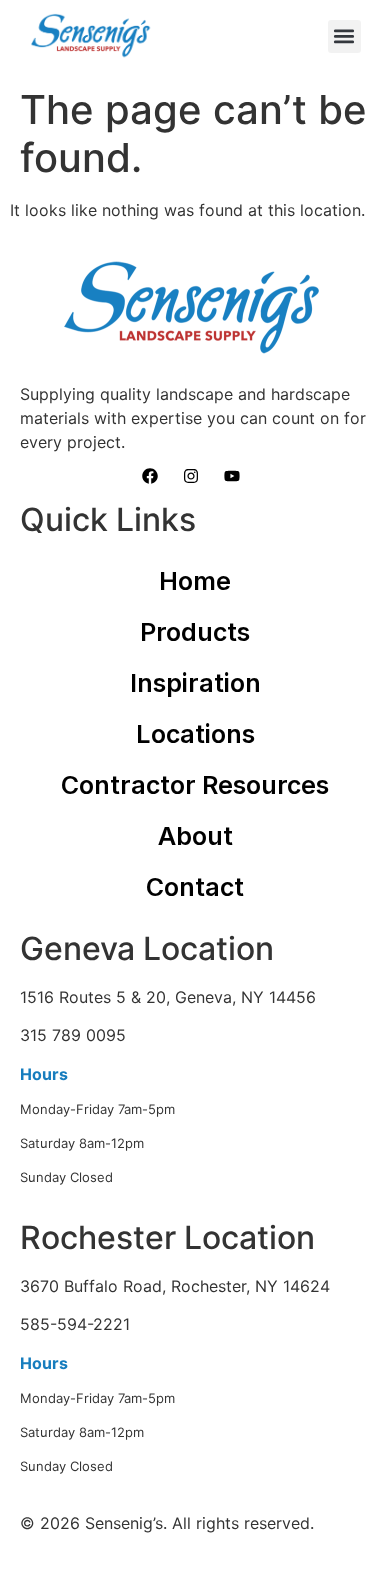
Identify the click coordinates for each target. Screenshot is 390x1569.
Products (195, 632)
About (195, 836)
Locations (195, 734)
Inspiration (195, 683)
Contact (195, 887)
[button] (344, 36)
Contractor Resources (195, 785)
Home (195, 581)
